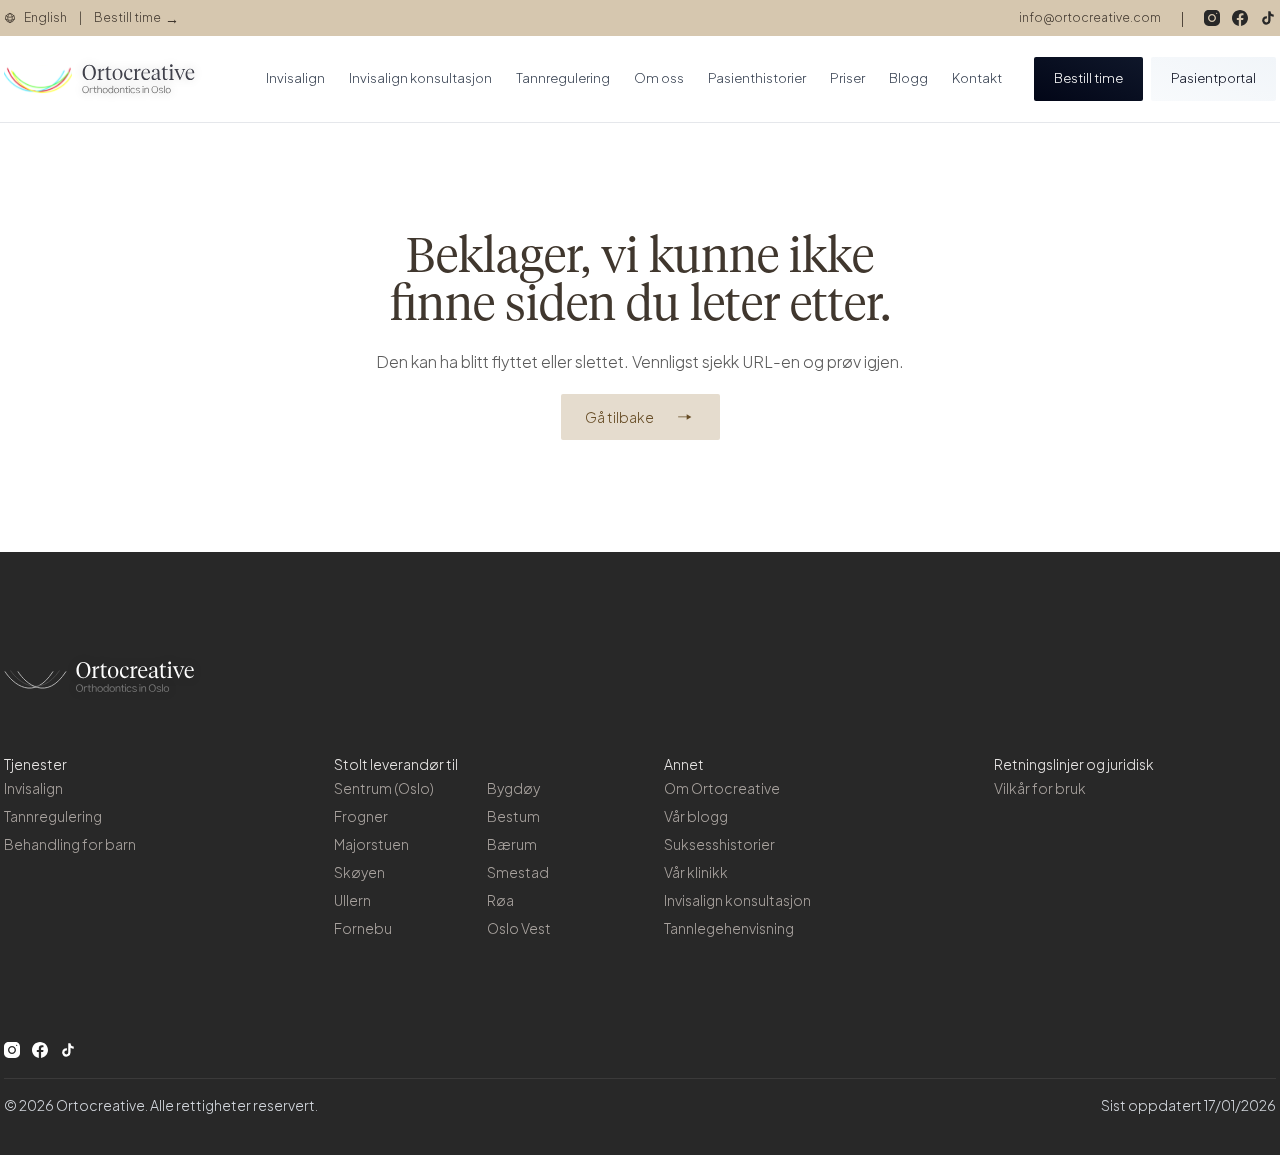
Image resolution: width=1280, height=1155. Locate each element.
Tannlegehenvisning (729, 928)
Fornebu (363, 928)
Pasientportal (1213, 78)
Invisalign (295, 78)
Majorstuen (371, 844)
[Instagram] (1212, 18)
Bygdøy (513, 788)
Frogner (361, 816)
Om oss (659, 78)
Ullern (352, 900)
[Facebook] (1240, 18)
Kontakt (977, 78)
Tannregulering (563, 78)
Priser (847, 78)
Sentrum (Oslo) (384, 788)
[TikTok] (1268, 18)
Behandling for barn (70, 844)
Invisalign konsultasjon (420, 78)
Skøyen (359, 872)
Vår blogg (696, 816)
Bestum (513, 816)
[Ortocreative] (104, 79)
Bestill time (1088, 78)
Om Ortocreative (722, 788)
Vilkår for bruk (1040, 788)
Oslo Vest (519, 928)
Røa (500, 900)
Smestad (518, 872)
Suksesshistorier (719, 844)
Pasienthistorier (757, 78)
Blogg (908, 78)
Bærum (512, 844)
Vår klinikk (696, 872)
